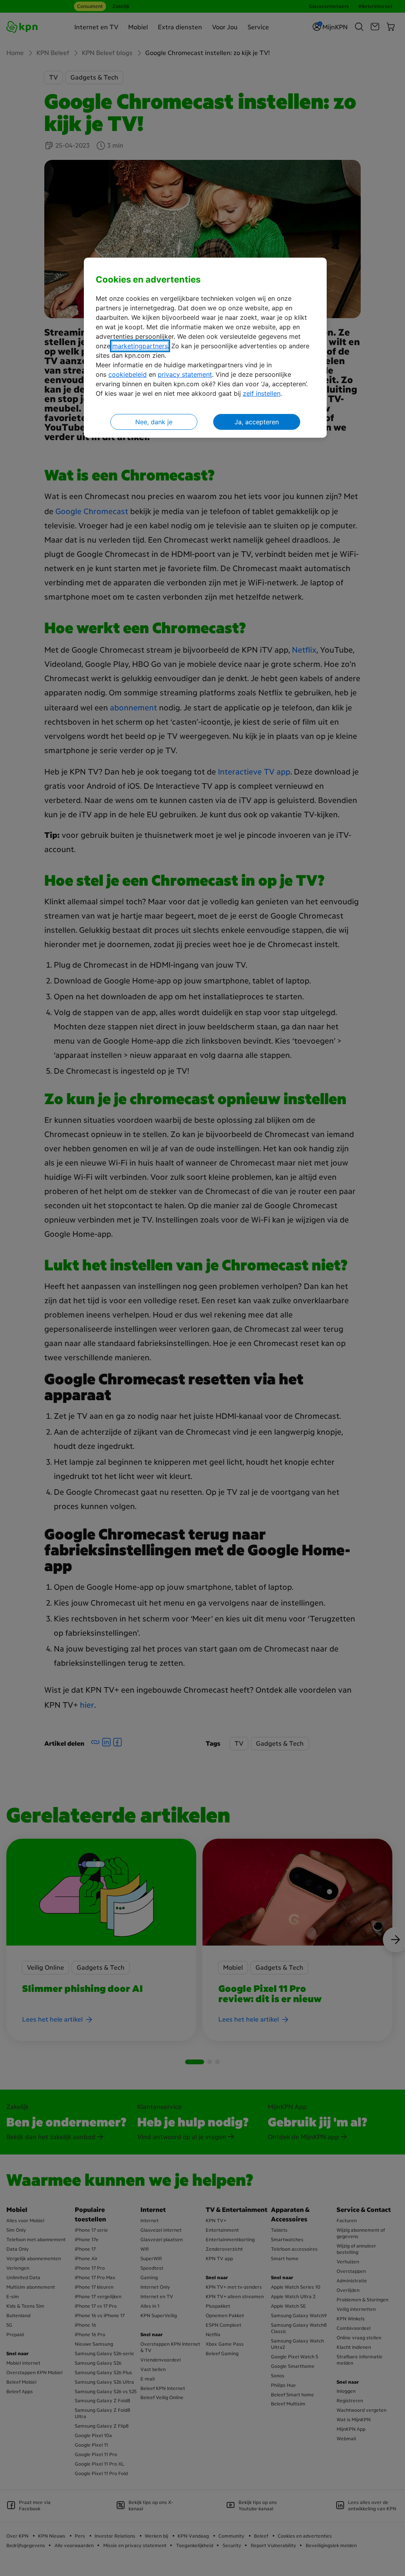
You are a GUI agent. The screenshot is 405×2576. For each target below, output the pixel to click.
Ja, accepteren (257, 422)
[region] (205, 348)
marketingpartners (140, 346)
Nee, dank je (154, 422)
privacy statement (185, 374)
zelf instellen (262, 393)
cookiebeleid (128, 374)
